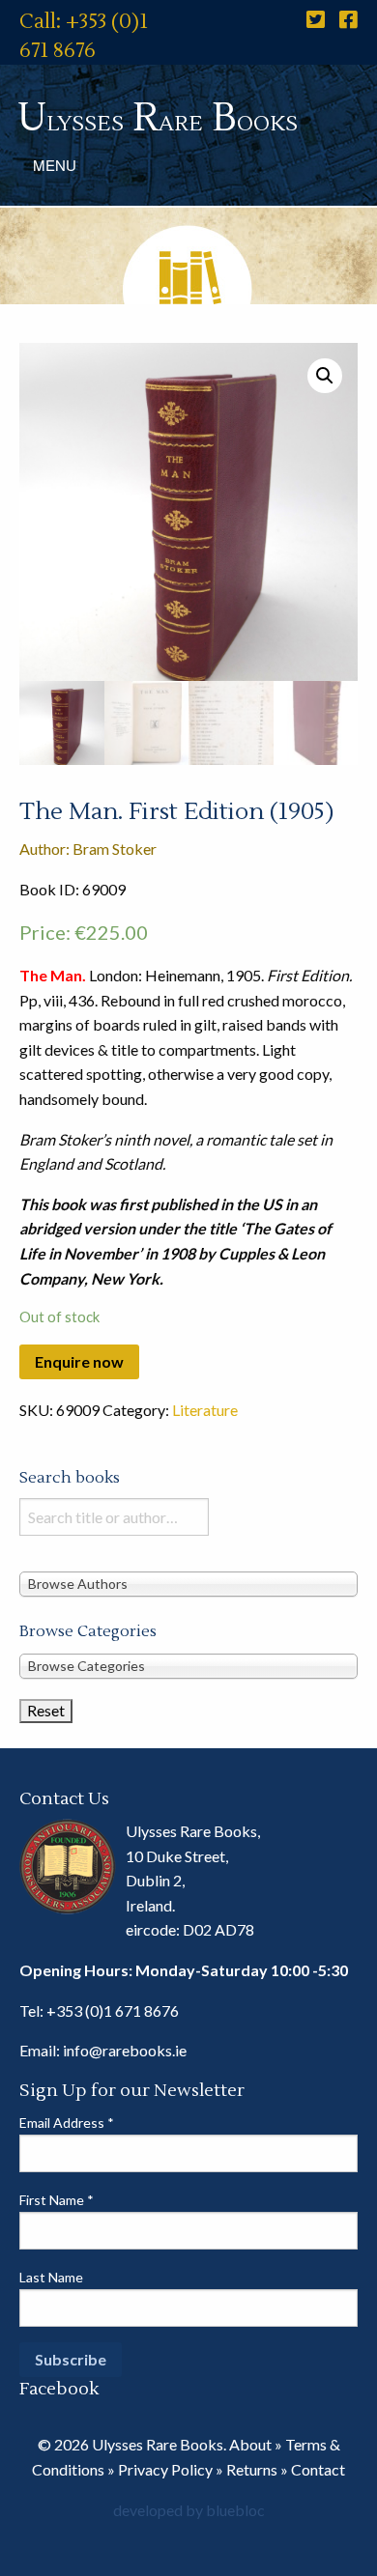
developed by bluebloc (189, 2510)
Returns (252, 2469)
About (250, 2444)
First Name (57, 2200)
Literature (205, 1410)
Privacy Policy (165, 2469)
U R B (158, 118)
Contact (318, 2469)
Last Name (51, 2277)
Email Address (67, 2123)
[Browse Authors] (188, 1584)
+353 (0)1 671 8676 (113, 2010)
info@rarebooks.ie (125, 2050)
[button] (325, 376)
